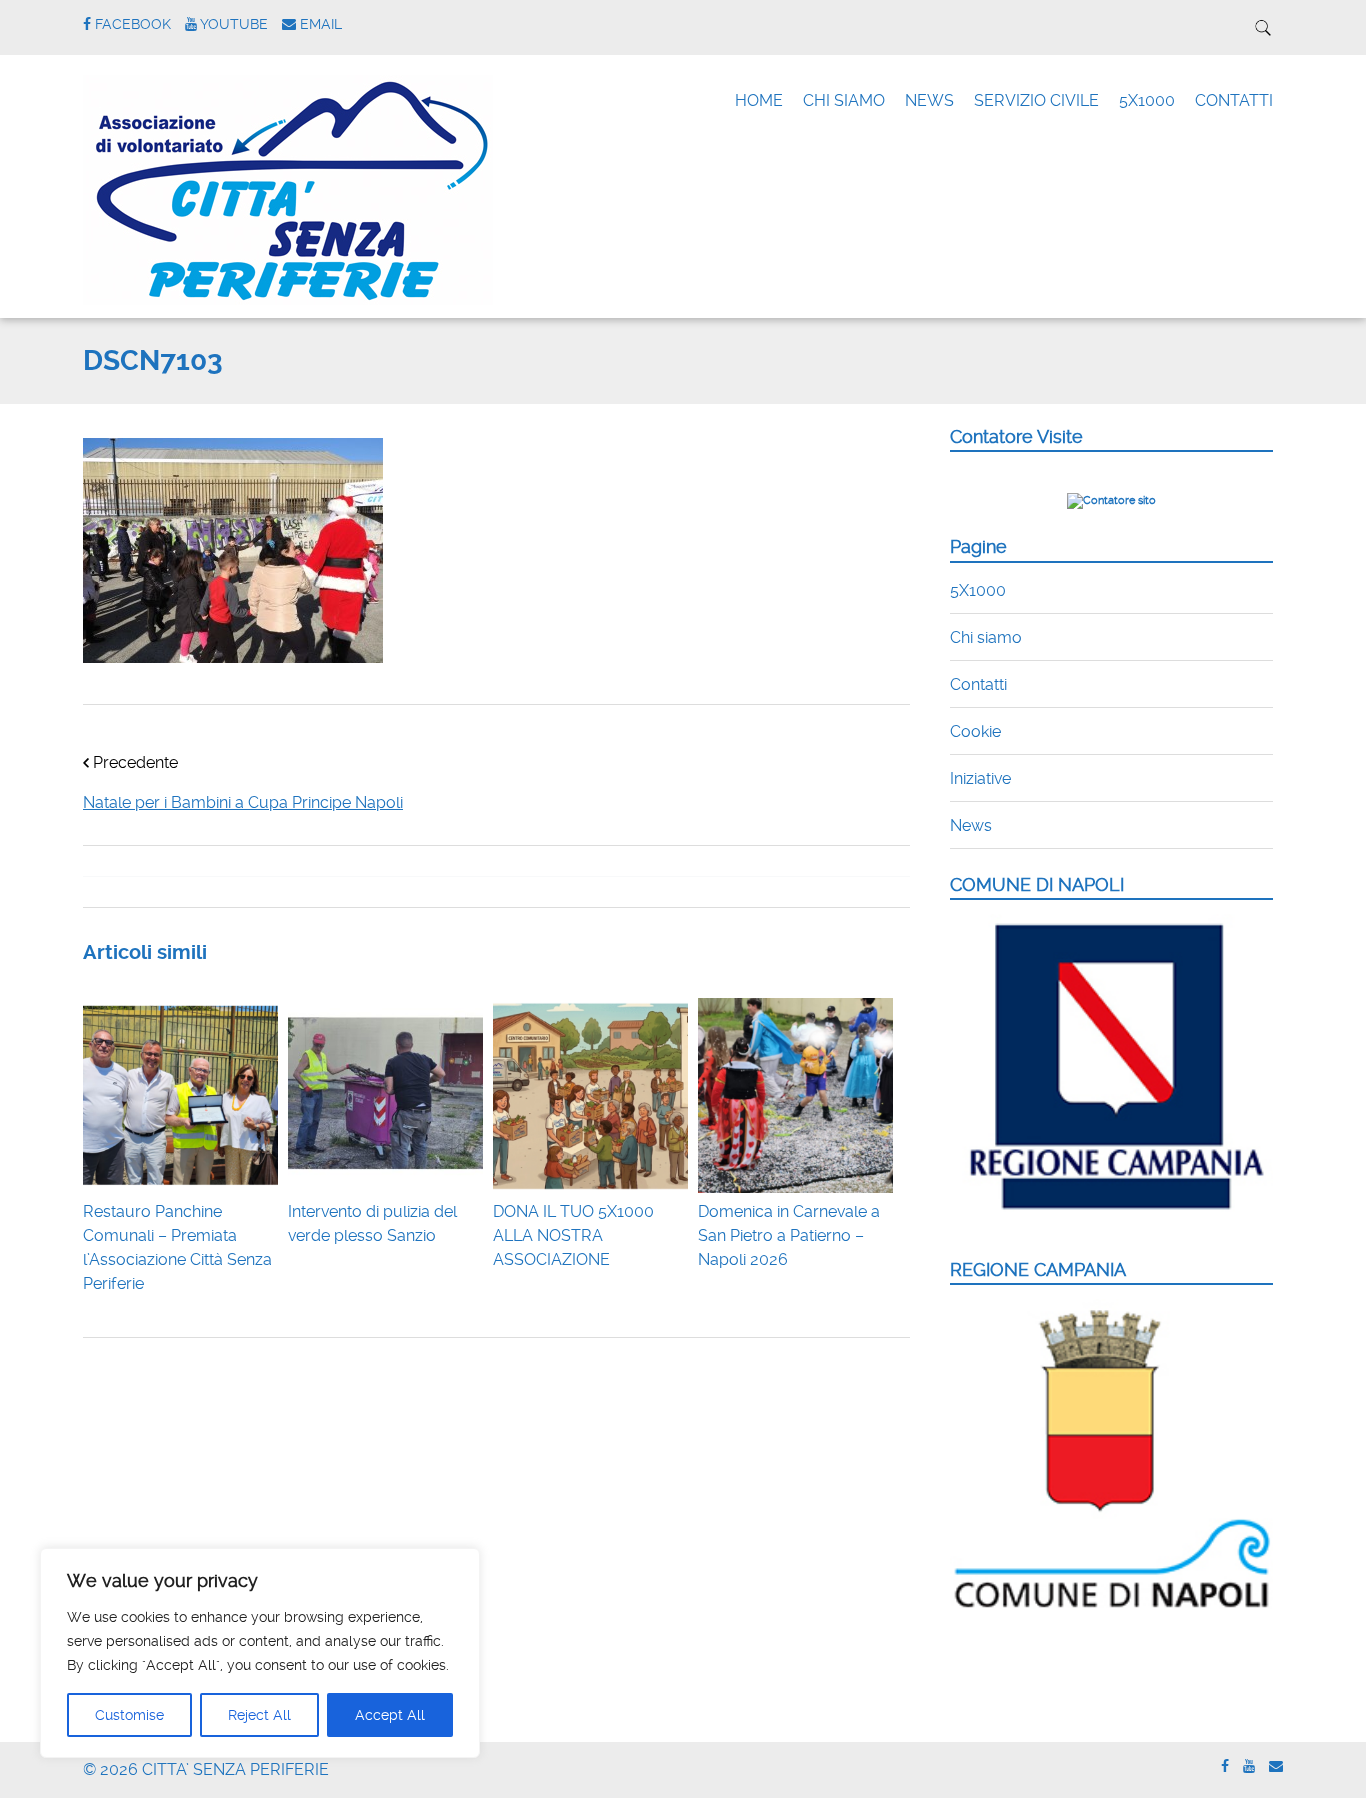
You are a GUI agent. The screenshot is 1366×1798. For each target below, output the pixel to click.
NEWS (929, 100)
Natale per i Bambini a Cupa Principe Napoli (243, 802)
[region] (260, 1653)
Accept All (390, 1715)
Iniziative (980, 778)
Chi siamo (986, 637)
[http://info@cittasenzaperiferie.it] (1276, 1766)
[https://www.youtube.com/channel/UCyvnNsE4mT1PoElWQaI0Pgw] (1249, 1766)
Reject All (259, 1715)
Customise (129, 1715)
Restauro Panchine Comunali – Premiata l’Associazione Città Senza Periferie (177, 1247)
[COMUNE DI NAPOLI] (1111, 1221)
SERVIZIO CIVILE (1036, 100)
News (971, 825)
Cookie (975, 731)
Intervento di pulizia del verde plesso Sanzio (372, 1223)
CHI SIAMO (844, 100)
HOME (759, 100)
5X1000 (1147, 100)
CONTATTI (1234, 100)
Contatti (978, 684)
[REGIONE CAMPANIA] (1111, 1609)
